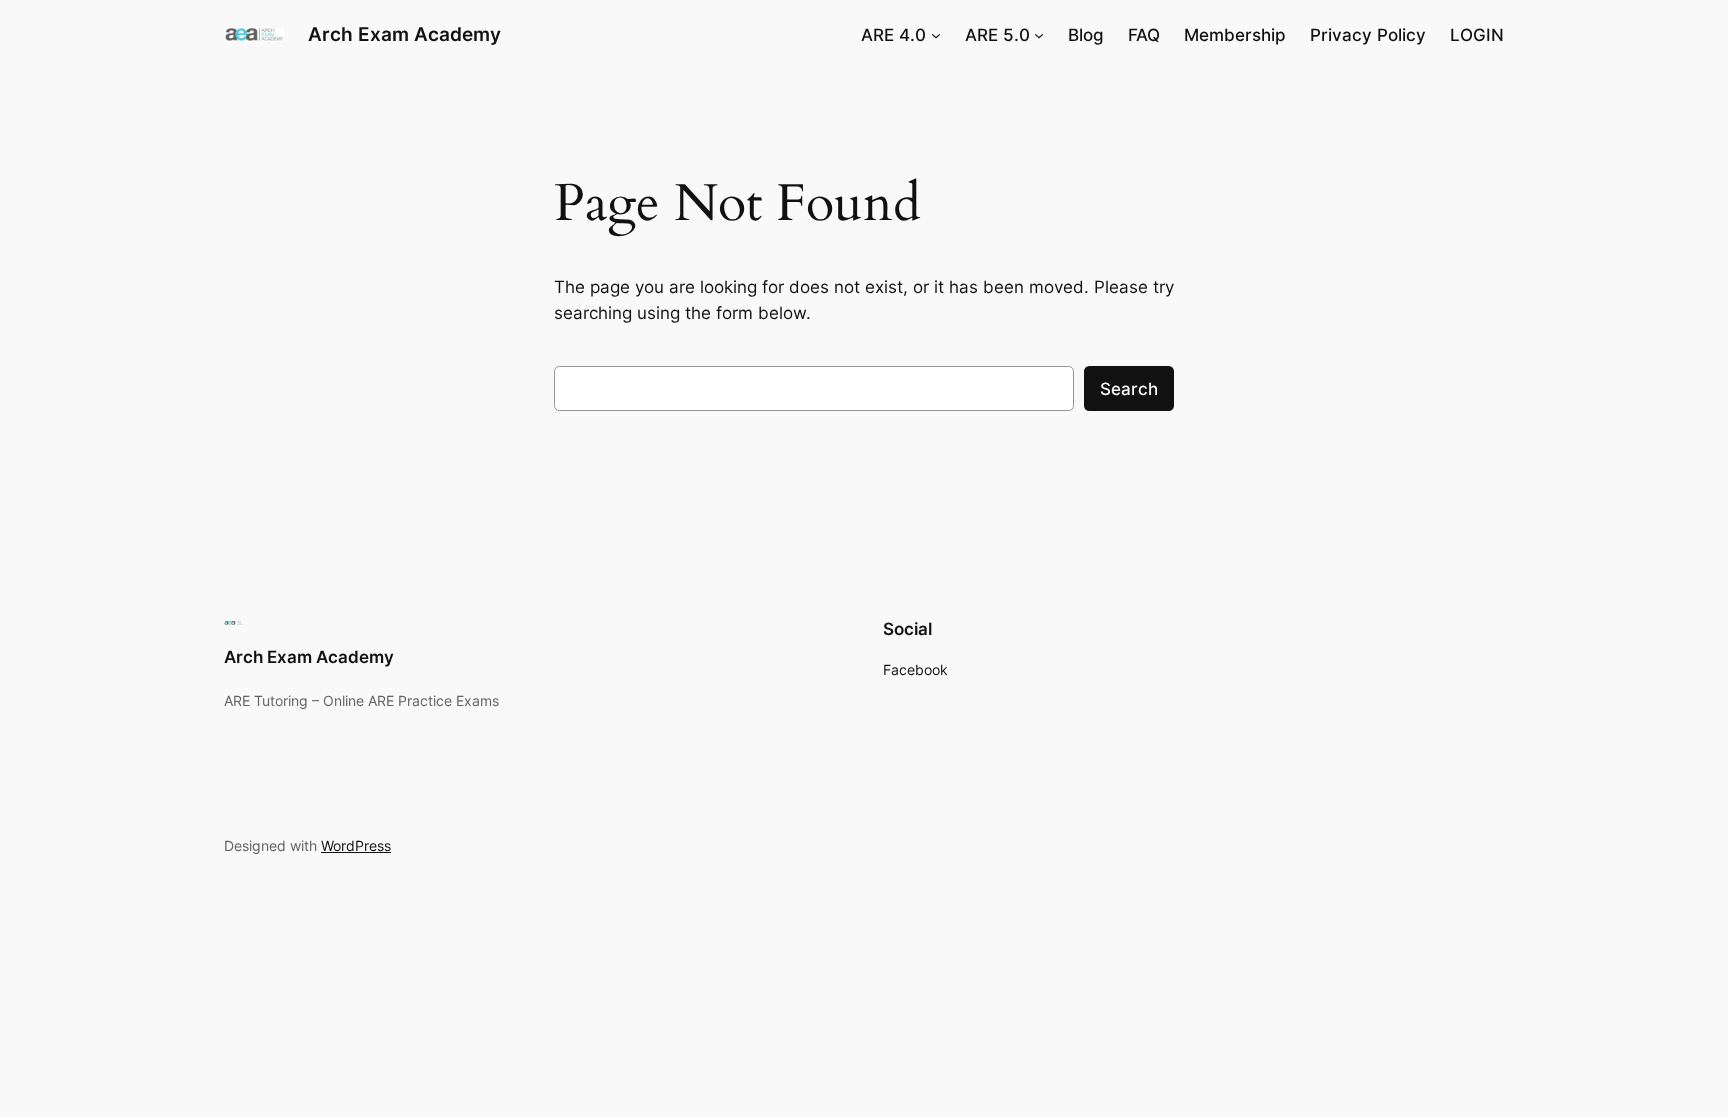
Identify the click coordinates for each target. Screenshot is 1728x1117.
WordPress (356, 845)
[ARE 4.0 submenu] (936, 35)
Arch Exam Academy (404, 34)
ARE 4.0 (893, 35)
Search (1129, 389)
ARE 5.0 (997, 35)
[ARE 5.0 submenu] (1039, 35)
